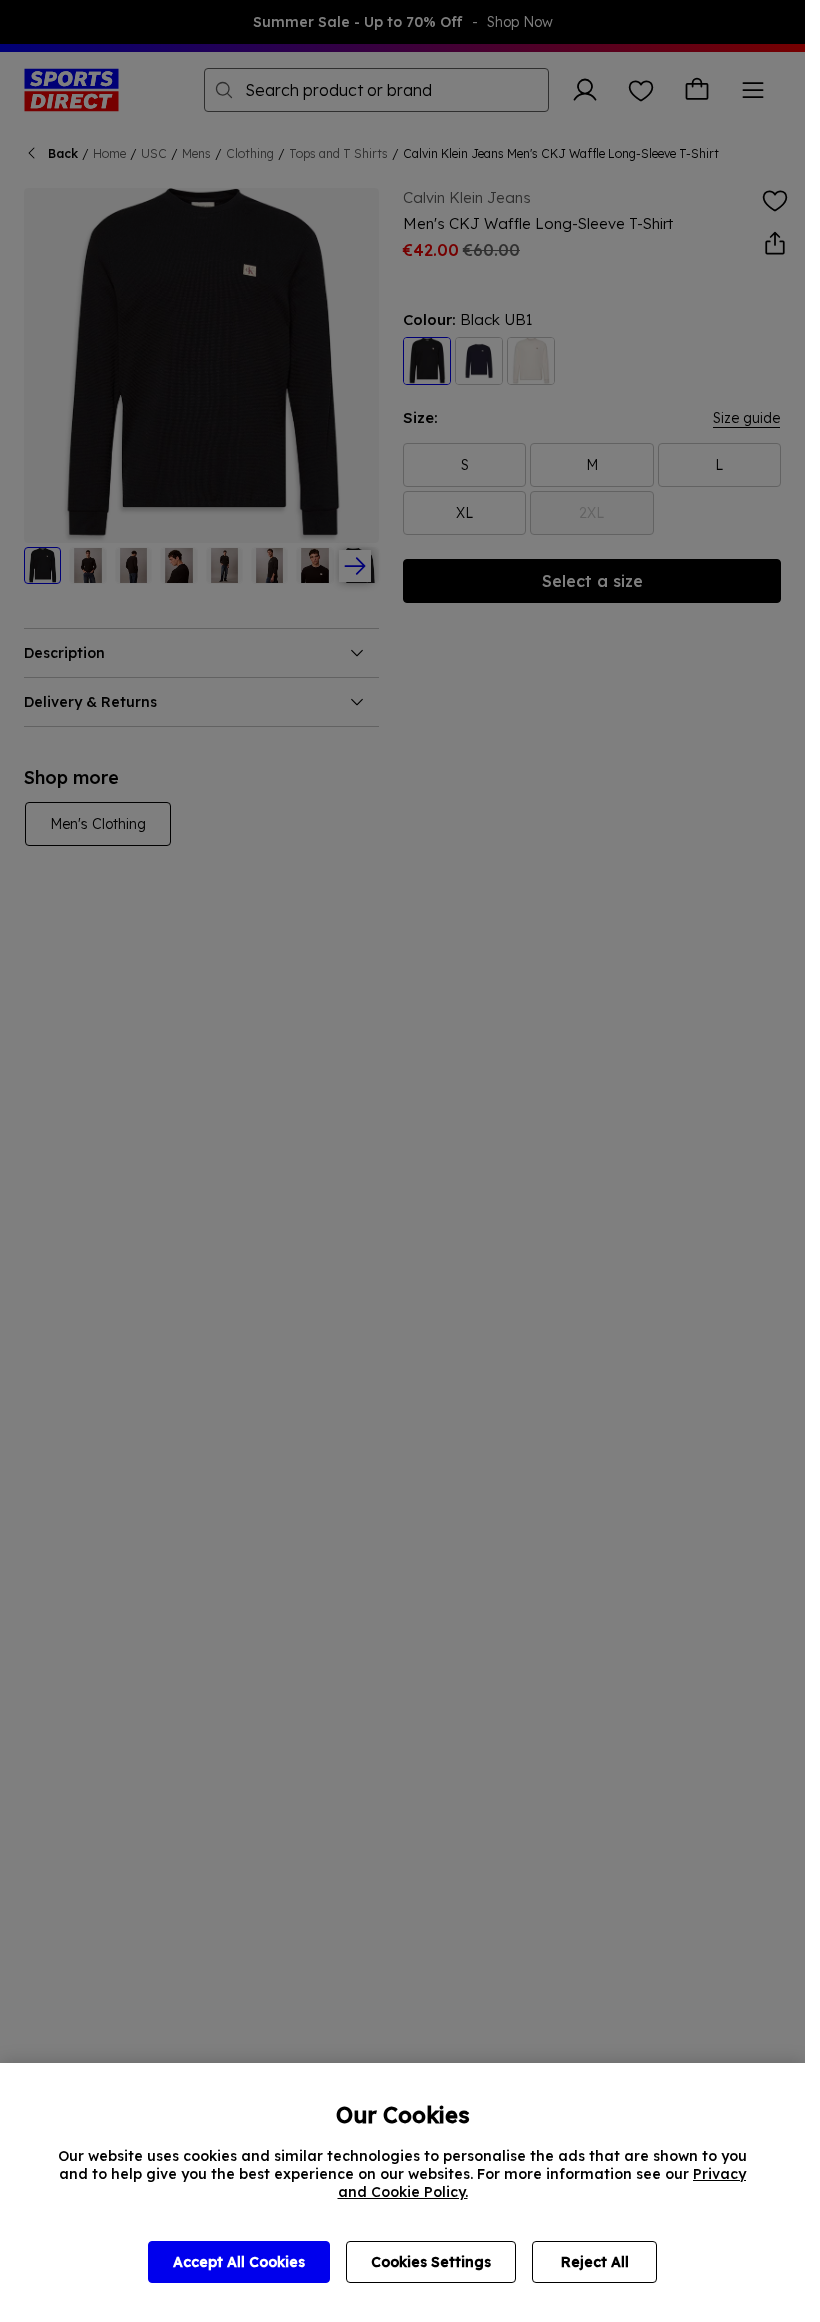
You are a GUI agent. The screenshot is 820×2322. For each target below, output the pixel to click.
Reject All (595, 2262)
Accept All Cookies (239, 2262)
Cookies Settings (431, 2262)
